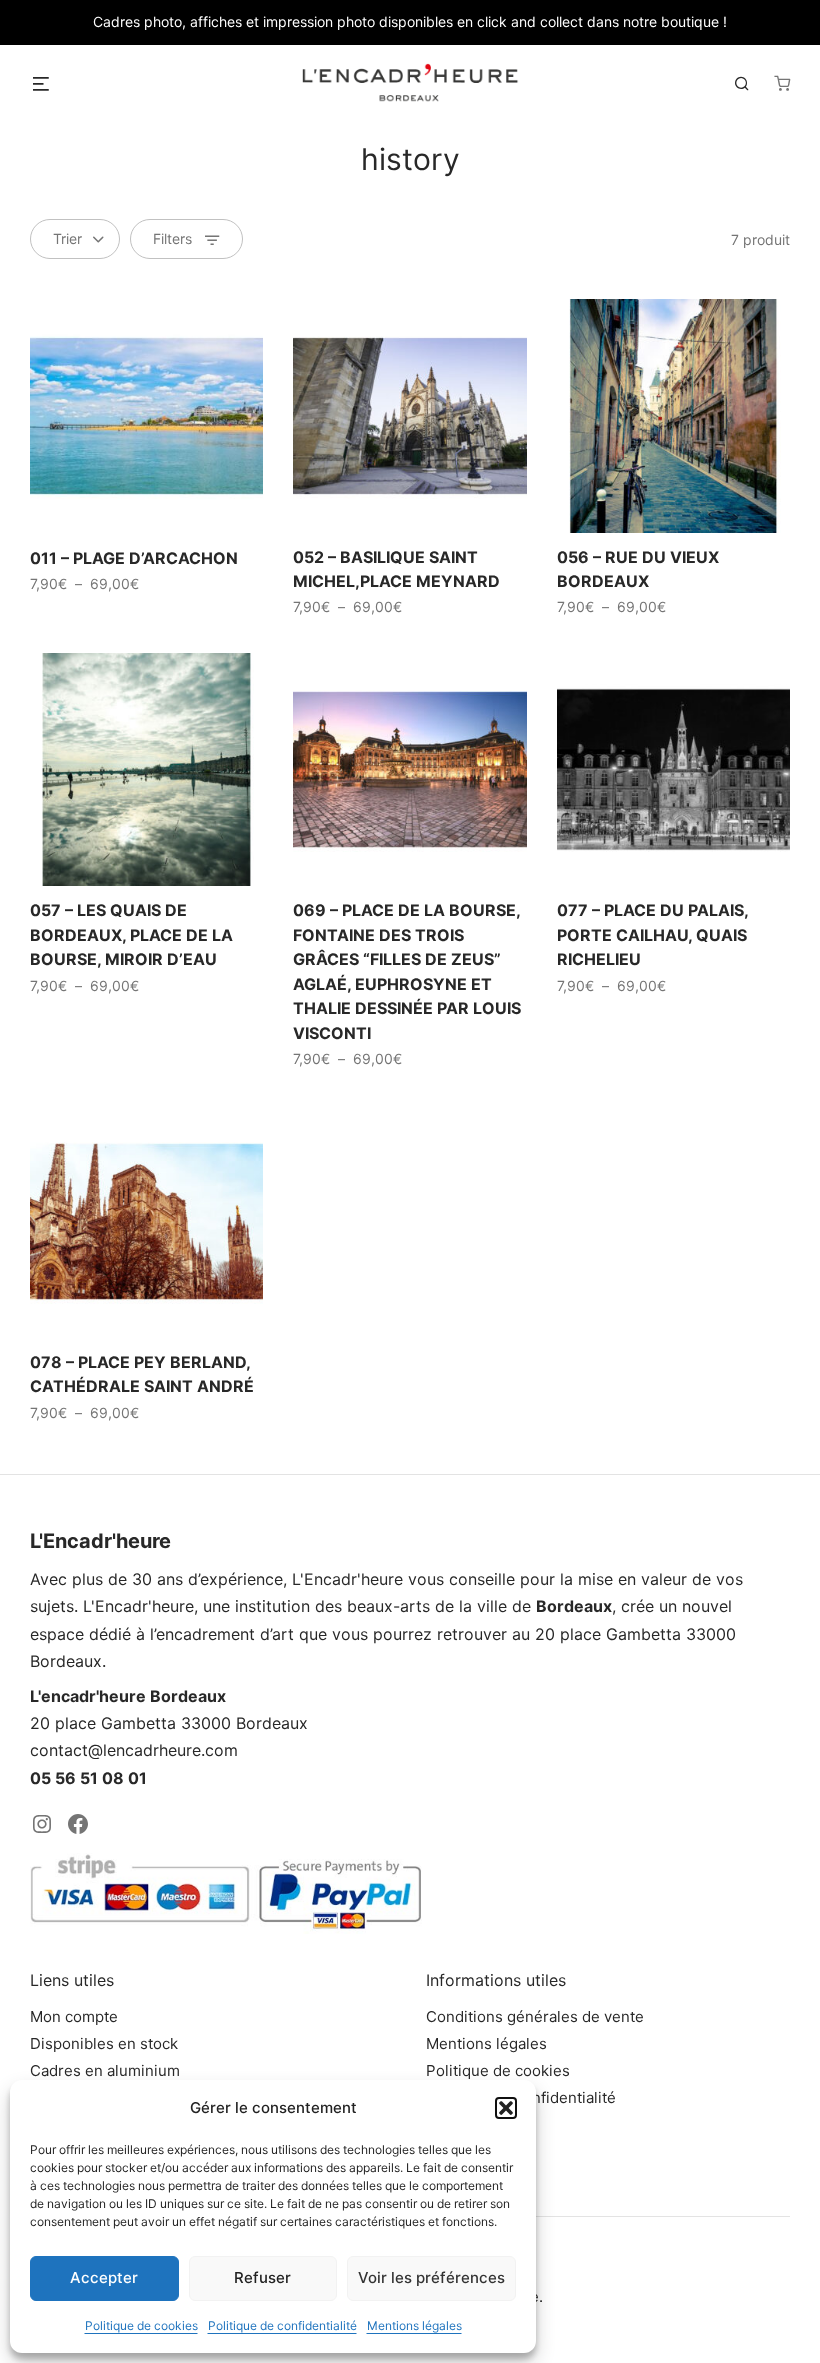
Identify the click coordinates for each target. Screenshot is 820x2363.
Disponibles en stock (104, 2043)
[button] (506, 2108)
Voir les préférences (431, 2277)
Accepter (104, 2277)
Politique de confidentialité (282, 2325)
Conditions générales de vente (535, 2016)
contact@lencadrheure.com (134, 1750)
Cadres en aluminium (105, 2070)
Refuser (262, 2277)
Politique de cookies (141, 2325)
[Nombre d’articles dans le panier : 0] (782, 83)
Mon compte (74, 2016)
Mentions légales (414, 2325)
